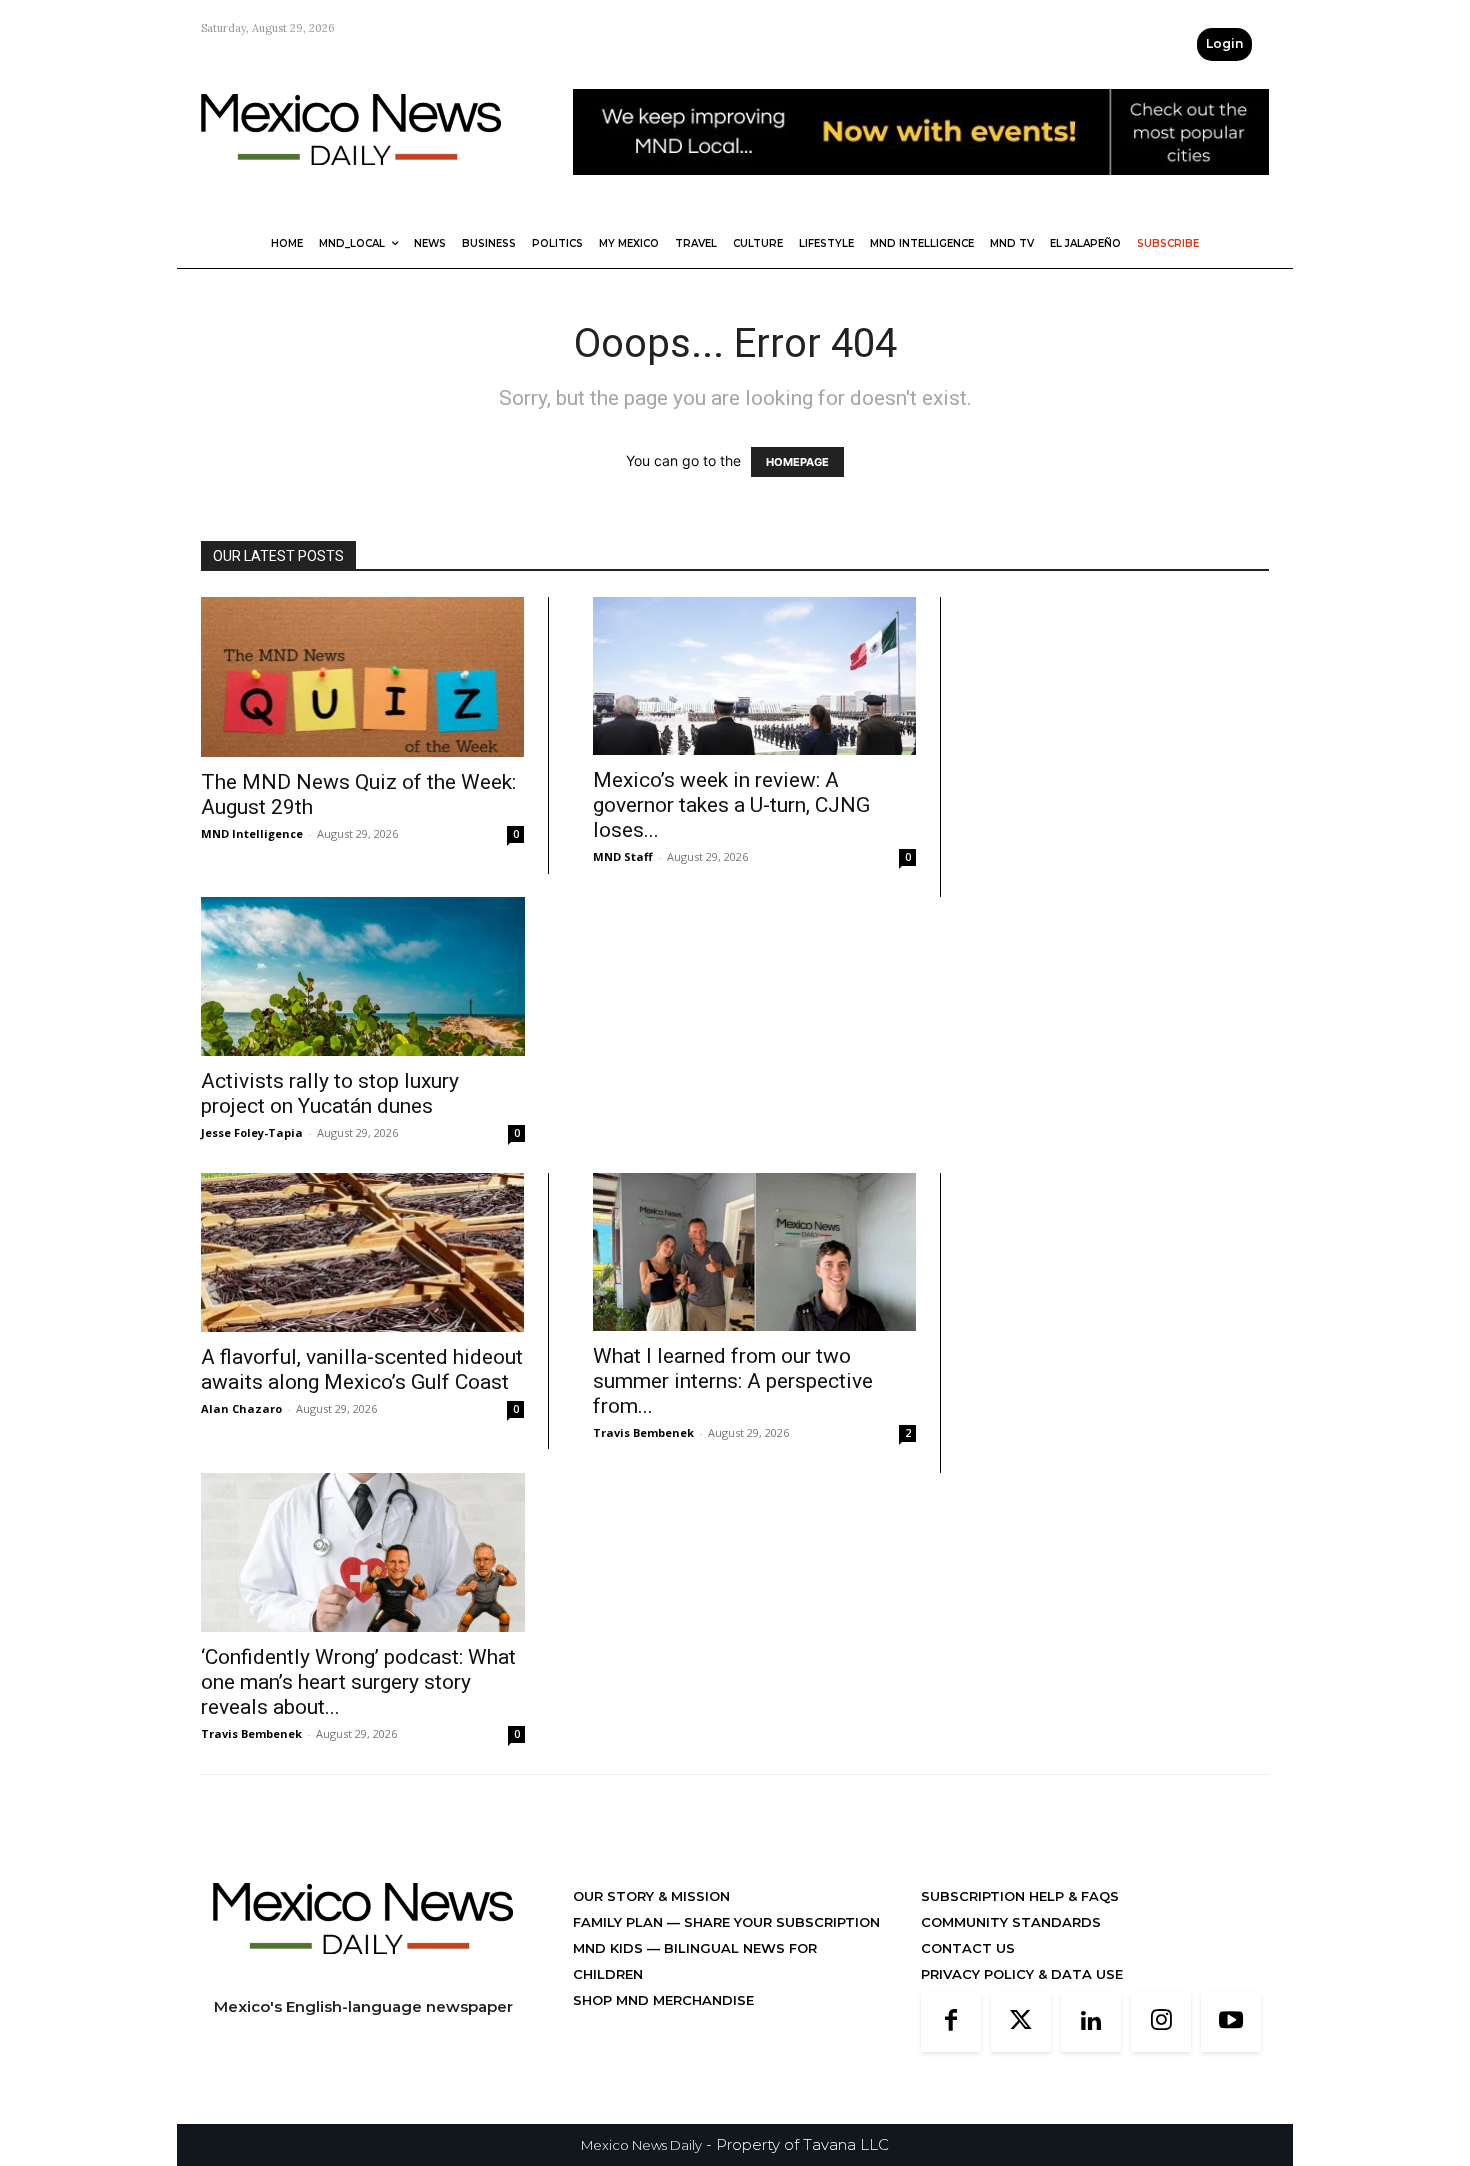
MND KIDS (610, 1948)
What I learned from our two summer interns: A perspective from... (733, 1381)
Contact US (968, 1948)
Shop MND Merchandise (663, 2000)
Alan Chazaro (241, 1408)
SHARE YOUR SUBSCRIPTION (780, 1922)
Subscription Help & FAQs (1020, 1896)
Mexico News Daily (641, 2145)
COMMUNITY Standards (1011, 1922)
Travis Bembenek (643, 1432)
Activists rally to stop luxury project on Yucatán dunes (330, 1093)
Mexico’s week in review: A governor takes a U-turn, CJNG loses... (731, 805)
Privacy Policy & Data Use (1022, 1974)
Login (1224, 43)
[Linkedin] (1091, 2022)
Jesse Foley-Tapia (252, 1132)
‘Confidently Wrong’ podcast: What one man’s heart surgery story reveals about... (358, 1682)
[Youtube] (1231, 2022)
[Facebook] (951, 2022)
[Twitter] (1021, 2022)
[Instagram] (1161, 2022)
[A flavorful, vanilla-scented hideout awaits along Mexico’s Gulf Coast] (362, 1253)
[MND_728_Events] (921, 190)
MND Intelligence (252, 833)
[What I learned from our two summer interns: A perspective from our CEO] (754, 1252)
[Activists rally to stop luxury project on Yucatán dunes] (363, 976)
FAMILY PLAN (620, 1922)
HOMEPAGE (797, 462)
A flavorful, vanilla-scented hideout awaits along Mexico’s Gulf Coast (362, 1369)
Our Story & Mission (651, 1896)
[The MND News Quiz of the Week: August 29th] (362, 677)
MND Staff (623, 856)
